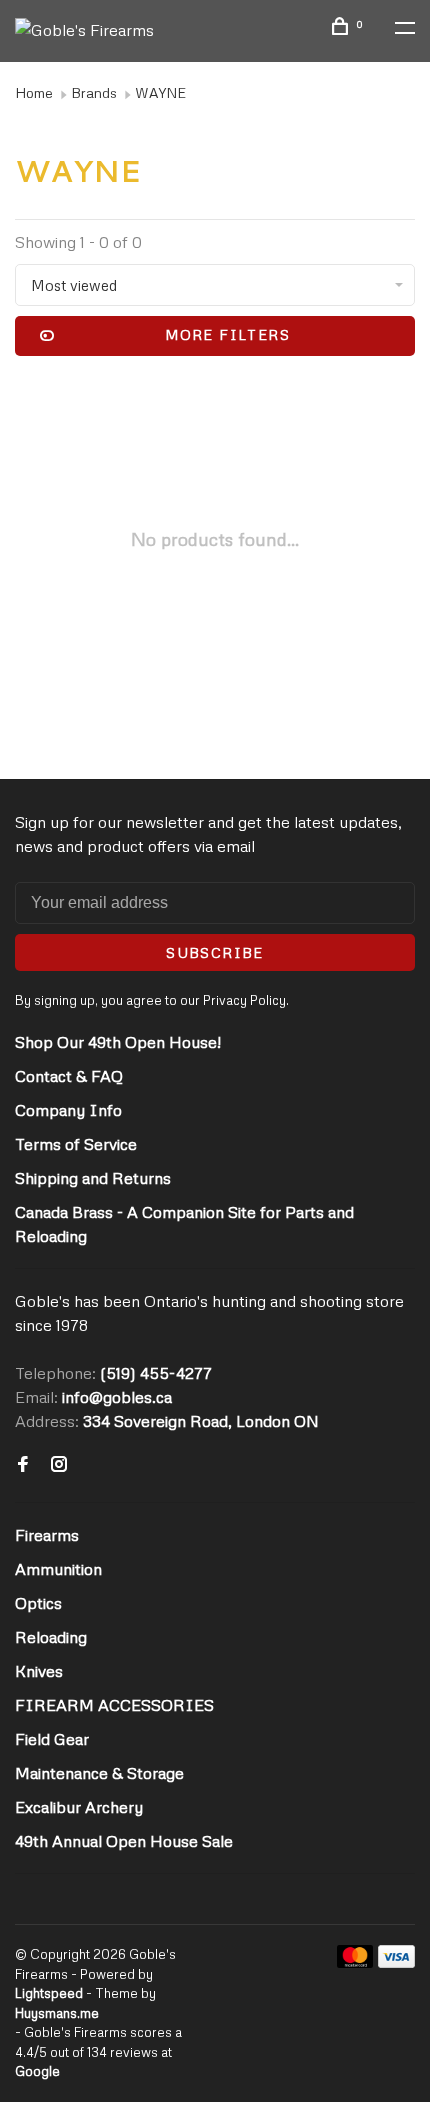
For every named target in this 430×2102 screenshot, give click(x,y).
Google (37, 2071)
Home (34, 92)
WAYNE (160, 92)
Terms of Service (76, 1144)
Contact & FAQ (69, 1076)
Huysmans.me (57, 2013)
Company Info (68, 1110)
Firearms (47, 1535)
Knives (39, 1671)
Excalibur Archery (79, 1807)
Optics (38, 1603)
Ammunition (58, 1569)
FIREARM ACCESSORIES (114, 1705)
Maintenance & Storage (99, 1773)
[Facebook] (23, 1465)
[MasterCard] (355, 1962)
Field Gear (52, 1739)
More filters (227, 334)
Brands (94, 92)
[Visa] (396, 1962)
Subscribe (215, 952)
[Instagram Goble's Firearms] (59, 1465)
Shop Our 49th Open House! (118, 1042)
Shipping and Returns (93, 1178)
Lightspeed (49, 1993)
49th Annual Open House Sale (124, 1841)
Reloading (51, 1637)
